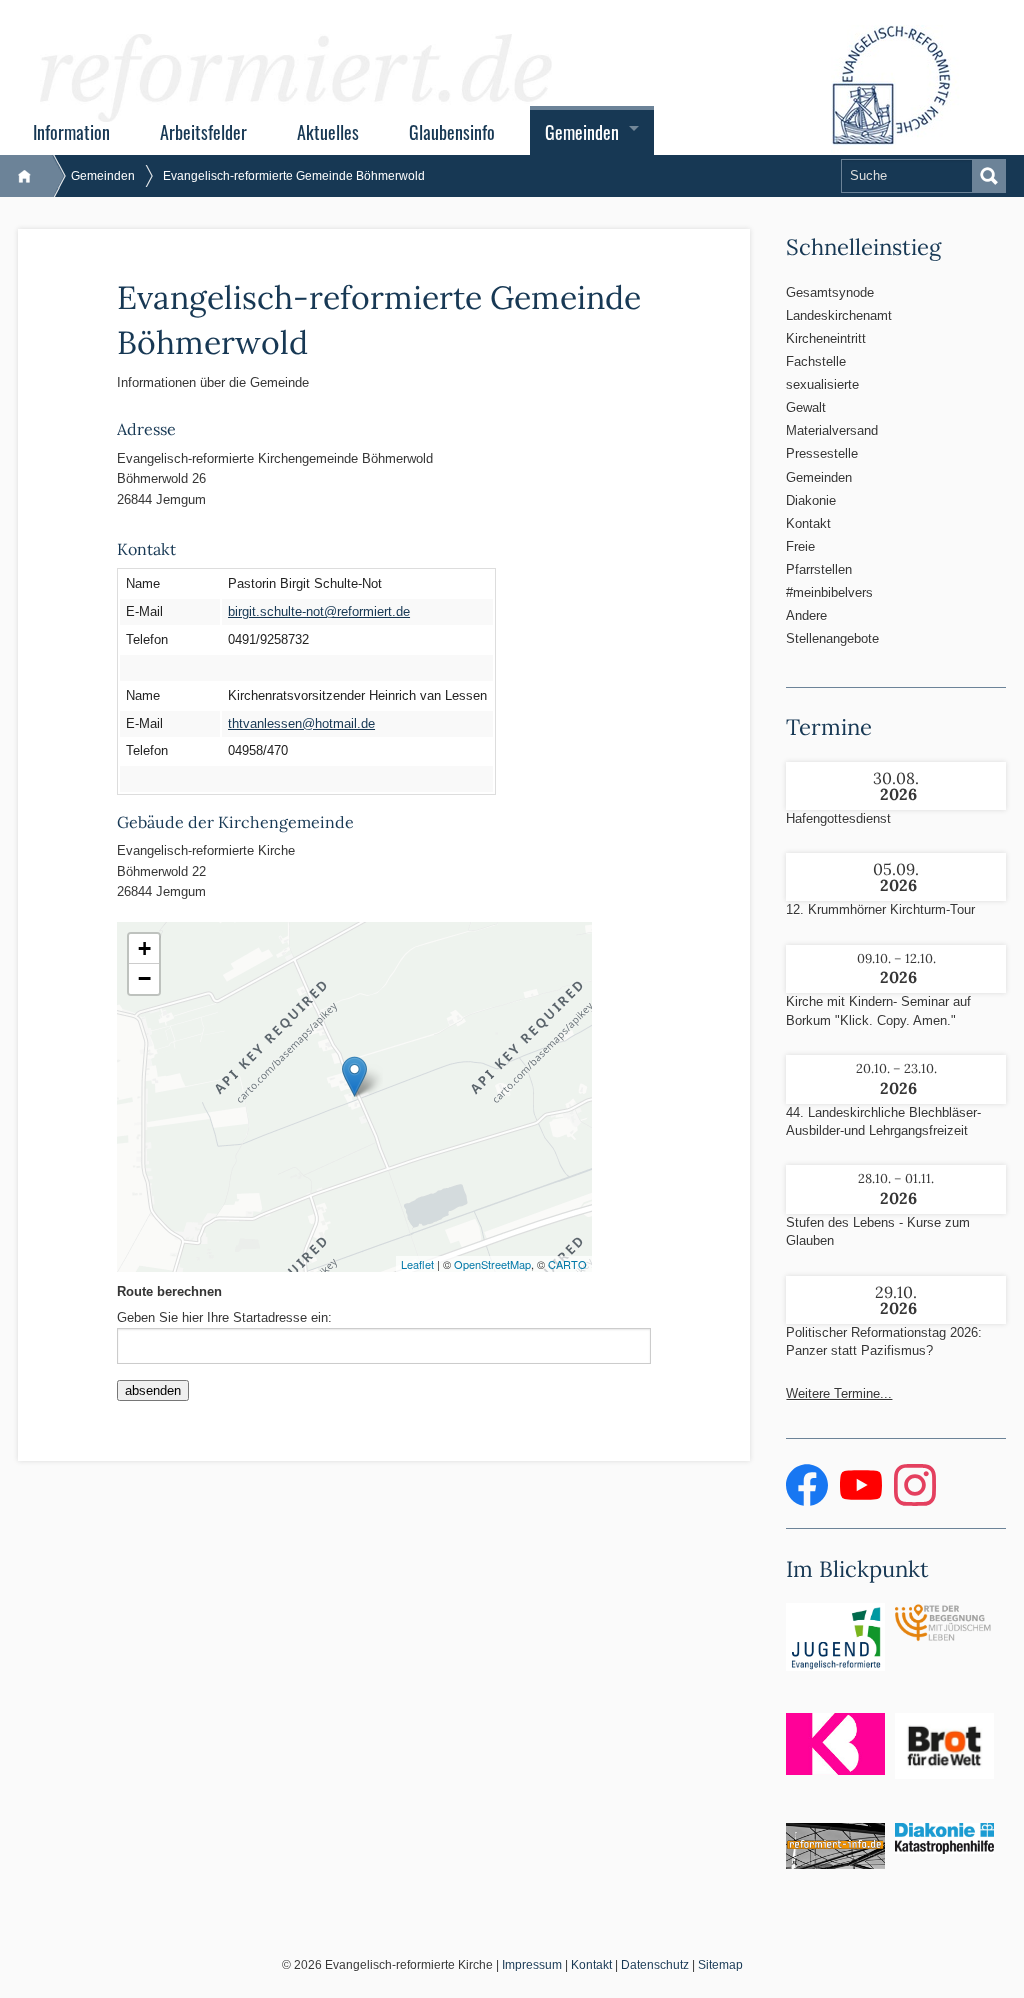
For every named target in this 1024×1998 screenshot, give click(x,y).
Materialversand (832, 430)
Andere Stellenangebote (832, 627)
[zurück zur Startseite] (34, 176)
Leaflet (417, 1264)
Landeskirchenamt (835, 315)
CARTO (567, 1264)
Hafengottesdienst (838, 818)
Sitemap (720, 1965)
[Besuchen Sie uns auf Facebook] (809, 1501)
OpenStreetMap (492, 1264)
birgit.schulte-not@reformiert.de (319, 611)
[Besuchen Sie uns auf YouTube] (863, 1501)
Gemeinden (582, 132)
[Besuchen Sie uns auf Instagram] (915, 1501)
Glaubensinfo (452, 132)
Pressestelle (822, 453)
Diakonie (811, 500)
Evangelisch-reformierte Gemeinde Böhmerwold (294, 176)
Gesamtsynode (830, 292)
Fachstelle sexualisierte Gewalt (822, 384)
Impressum (532, 1965)
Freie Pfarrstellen (819, 558)
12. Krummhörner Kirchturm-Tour (880, 909)
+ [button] (144, 948)
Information (71, 132)
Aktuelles (328, 132)
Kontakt (808, 523)
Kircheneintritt (826, 338)
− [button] (144, 978)
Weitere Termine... (839, 1393)
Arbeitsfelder (203, 132)
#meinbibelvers (829, 592)
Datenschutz (655, 1965)
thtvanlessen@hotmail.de (301, 723)
